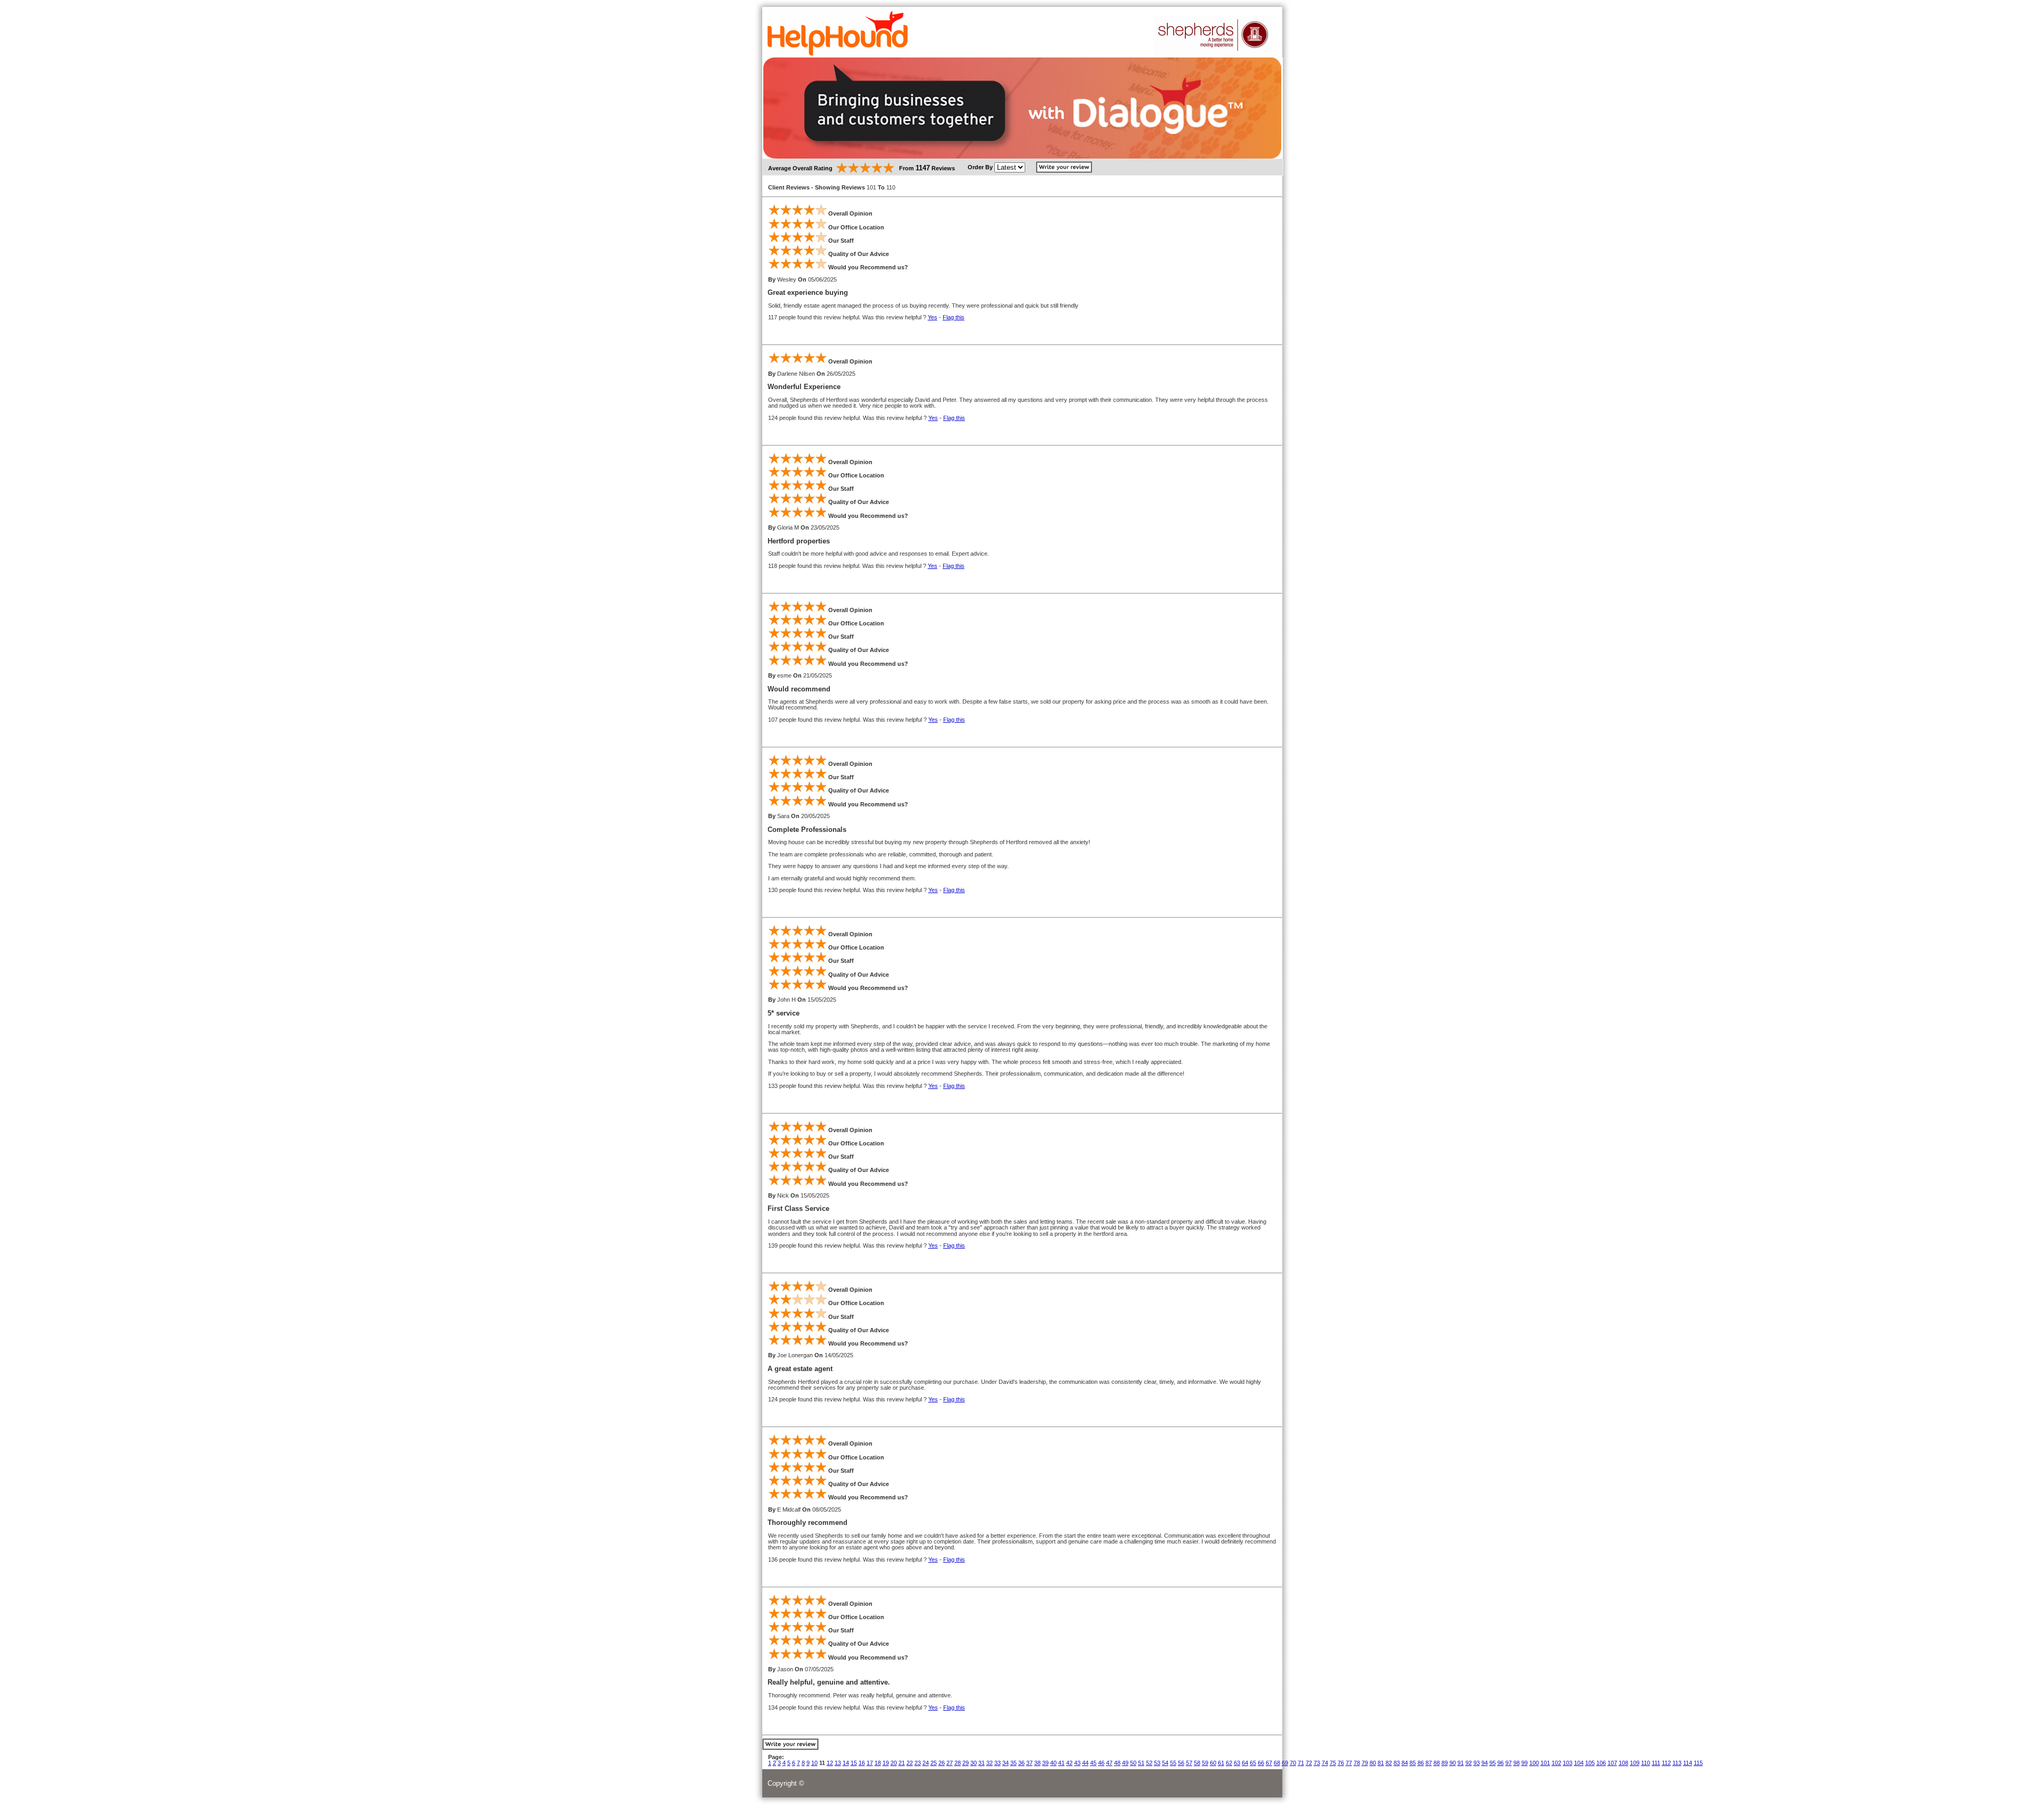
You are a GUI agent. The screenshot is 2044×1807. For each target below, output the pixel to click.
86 (1421, 1763)
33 (998, 1763)
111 (1656, 1763)
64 (1245, 1763)
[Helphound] (1213, 53)
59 (1205, 1763)
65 (1253, 1763)
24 (926, 1763)
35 (1013, 1763)
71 (1301, 1763)
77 (1349, 1763)
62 (1229, 1763)
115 (1698, 1763)
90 (1453, 1763)
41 (1061, 1763)
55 (1173, 1763)
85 (1413, 1763)
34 (1005, 1763)
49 (1125, 1763)
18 (878, 1763)
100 (1534, 1763)
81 (1381, 1763)
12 (830, 1763)
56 (1181, 1763)
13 (838, 1763)
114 (1688, 1763)
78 (1357, 1763)
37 (1029, 1763)
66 (1261, 1763)
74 (1325, 1763)
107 (1612, 1763)
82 (1389, 1763)
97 (1509, 1763)
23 (918, 1763)
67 (1269, 1763)
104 (1579, 1763)
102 (1556, 1763)
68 (1277, 1763)
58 (1197, 1763)
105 (1590, 1763)
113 (1677, 1763)
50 (1133, 1763)
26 (942, 1763)
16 (862, 1763)
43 (1077, 1763)
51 (1141, 1763)
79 (1365, 1763)
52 (1149, 1763)
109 (1635, 1763)
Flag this (954, 317)
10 (814, 1763)
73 (1317, 1763)
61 (1221, 1763)
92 (1469, 1763)
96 (1501, 1763)
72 (1309, 1763)
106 (1601, 1763)
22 (910, 1763)
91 (1461, 1763)
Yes (933, 317)
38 (1037, 1763)
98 (1516, 1763)
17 (870, 1763)
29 (966, 1763)
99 (1524, 1763)
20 (894, 1763)
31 (982, 1763)
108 (1623, 1763)
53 (1157, 1763)
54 (1165, 1763)
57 (1189, 1763)
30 (974, 1763)
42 (1069, 1763)
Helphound (838, 34)
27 (950, 1763)
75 (1333, 1763)
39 (1045, 1763)
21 (902, 1763)
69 (1285, 1763)
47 (1109, 1763)
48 (1117, 1763)
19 (886, 1763)
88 (1437, 1763)
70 (1293, 1763)
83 (1397, 1763)
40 (1053, 1763)
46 (1101, 1763)
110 (1646, 1763)
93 (1477, 1763)
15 (854, 1763)
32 (990, 1763)
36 (1021, 1763)
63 (1237, 1763)
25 (934, 1763)
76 (1341, 1763)
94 (1485, 1763)
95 (1493, 1763)
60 (1213, 1763)
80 (1373, 1763)
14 (846, 1763)
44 (1085, 1763)
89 (1445, 1763)
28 (958, 1763)
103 (1568, 1763)
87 (1429, 1763)
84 (1405, 1763)
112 (1666, 1763)
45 (1093, 1763)
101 (1545, 1763)
